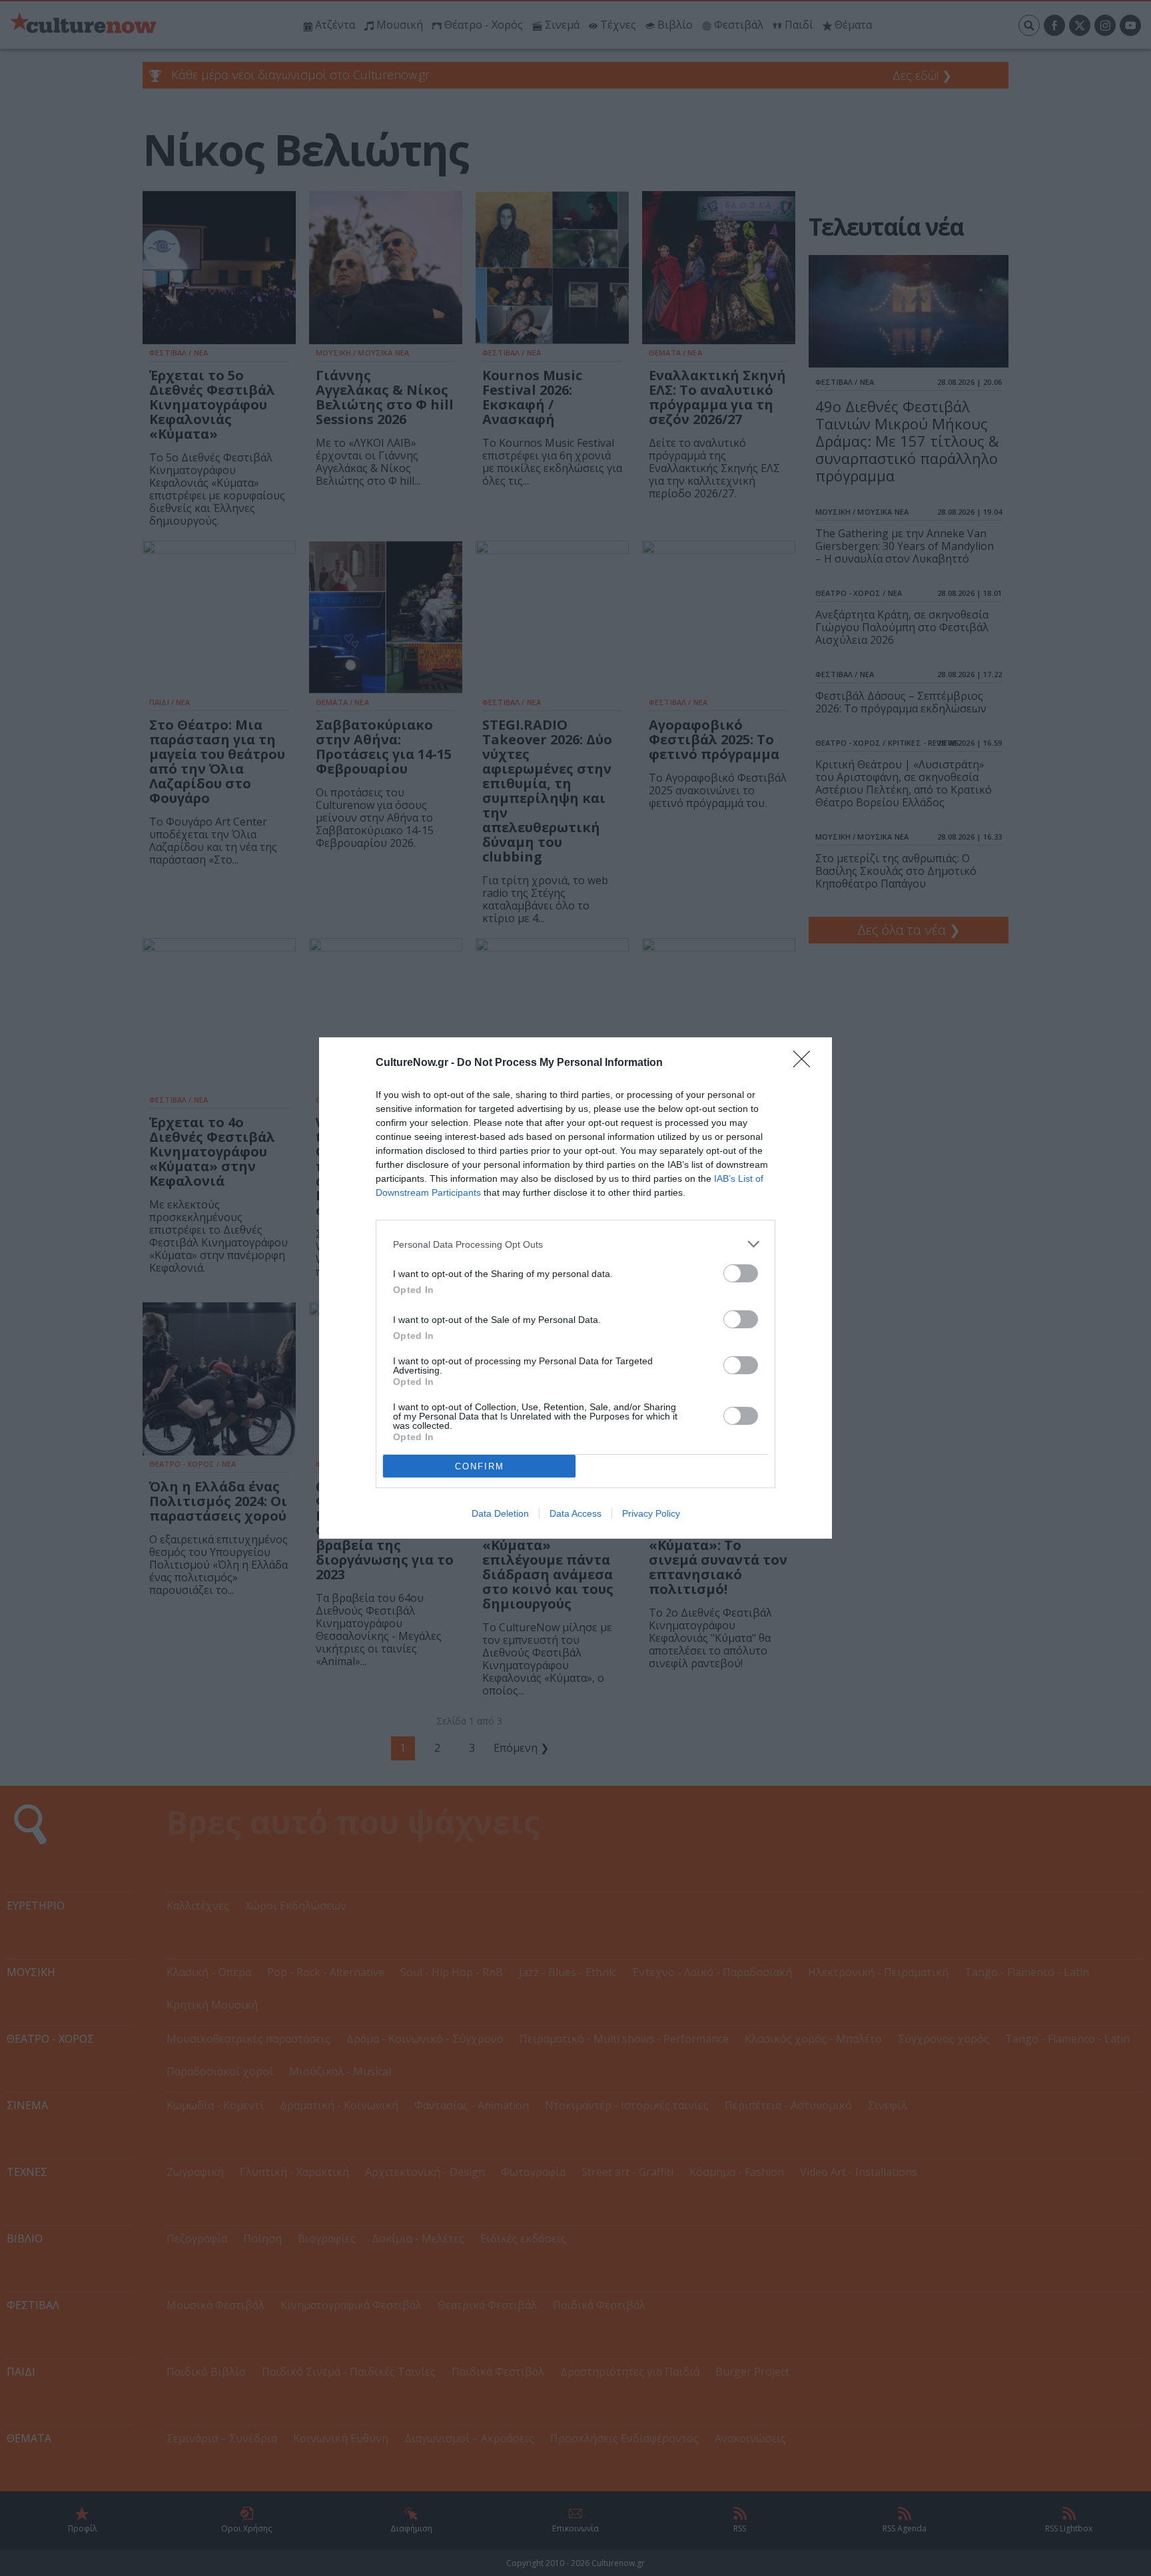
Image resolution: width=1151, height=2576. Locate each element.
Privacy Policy (651, 1513)
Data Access (575, 1513)
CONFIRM (480, 1466)
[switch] (741, 1273)
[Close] (806, 1063)
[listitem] (575, 1244)
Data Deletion (500, 1513)
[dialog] (575, 1288)
